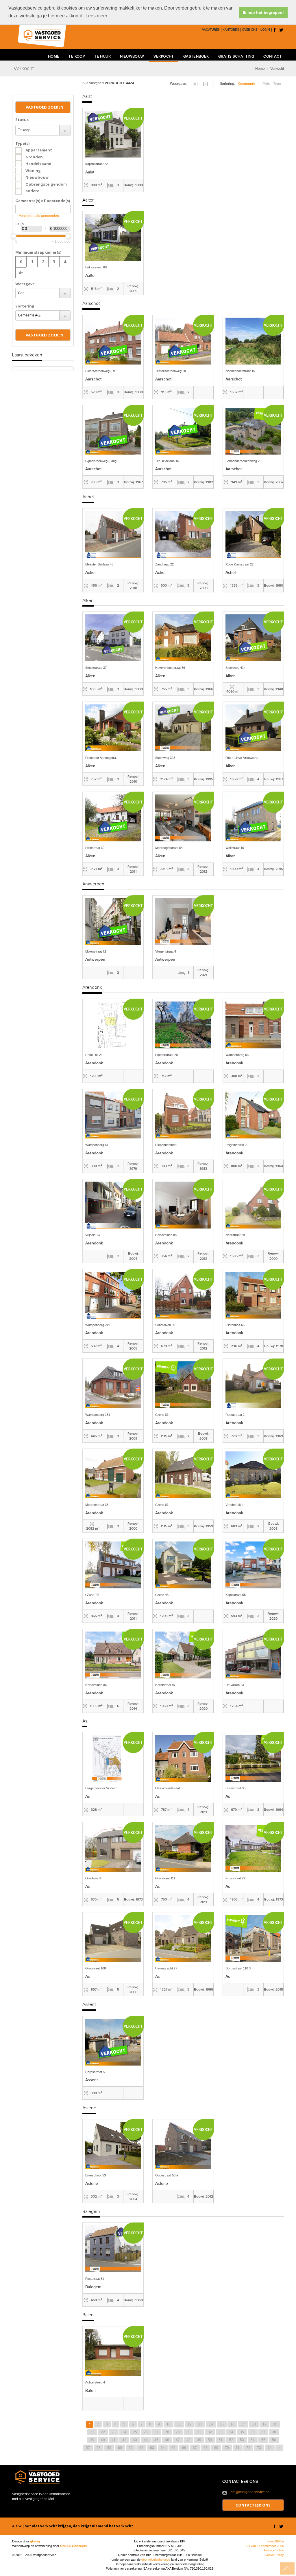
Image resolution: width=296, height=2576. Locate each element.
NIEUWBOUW (132, 57)
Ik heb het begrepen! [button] (263, 12)
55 (263, 2440)
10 (169, 2424)
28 (167, 2432)
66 (184, 2448)
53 (242, 2440)
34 (231, 2432)
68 (206, 2448)
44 (146, 2440)
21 (92, 2432)
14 (211, 2424)
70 (227, 2448)
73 (259, 2448)
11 (179, 2424)
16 (232, 2424)
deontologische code (156, 2559)
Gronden (34, 157)
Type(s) (22, 143)
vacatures (211, 30)
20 (275, 2424)
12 (190, 2424)
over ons (250, 30)
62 (141, 2448)
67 (195, 2448)
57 (88, 2448)
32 (210, 2432)
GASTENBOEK (196, 57)
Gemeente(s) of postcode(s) (43, 201)
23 (114, 2432)
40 (103, 2440)
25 (135, 2432)
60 (120, 2448)
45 (156, 2440)
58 (99, 2448)
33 (221, 2432)
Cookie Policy (274, 2555)
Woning (33, 171)
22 (103, 2432)
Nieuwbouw (37, 177)
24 (124, 2432)
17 (243, 2424)
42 (124, 2440)
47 (178, 2440)
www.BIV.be (276, 2541)
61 (131, 2448)
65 (173, 2448)
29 (178, 2432)
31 (199, 2432)
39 (92, 2440)
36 (253, 2432)
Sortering (25, 306)
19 (264, 2424)
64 (163, 2448)
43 (135, 2440)
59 (109, 2448)
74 (270, 2448)
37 (263, 2432)
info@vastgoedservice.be (250, 2492)
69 (216, 2448)
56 (274, 2440)
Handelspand (38, 164)
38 (274, 2432)
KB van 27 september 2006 (265, 2546)
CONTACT (273, 57)
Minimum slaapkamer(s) (38, 252)
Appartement (39, 150)
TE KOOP (77, 57)
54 (253, 2440)
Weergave (25, 284)
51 (221, 2440)
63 (152, 2448)
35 (242, 2432)
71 (238, 2448)
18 (254, 2424)
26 (146, 2432)
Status (22, 120)
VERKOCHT (164, 57)
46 (167, 2440)
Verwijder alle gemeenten (39, 216)
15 (222, 2424)
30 (188, 2432)
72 (248, 2448)
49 (199, 2440)
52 (231, 2440)
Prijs (20, 224)
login (265, 30)
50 (210, 2440)
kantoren (231, 30)
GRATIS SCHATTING (236, 57)
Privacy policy (274, 2550)
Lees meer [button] (96, 16)
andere (32, 191)
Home (260, 69)
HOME (54, 57)
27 (156, 2432)
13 (200, 2424)
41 (114, 2440)
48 (188, 2440)
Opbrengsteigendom (46, 184)
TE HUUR (102, 57)
